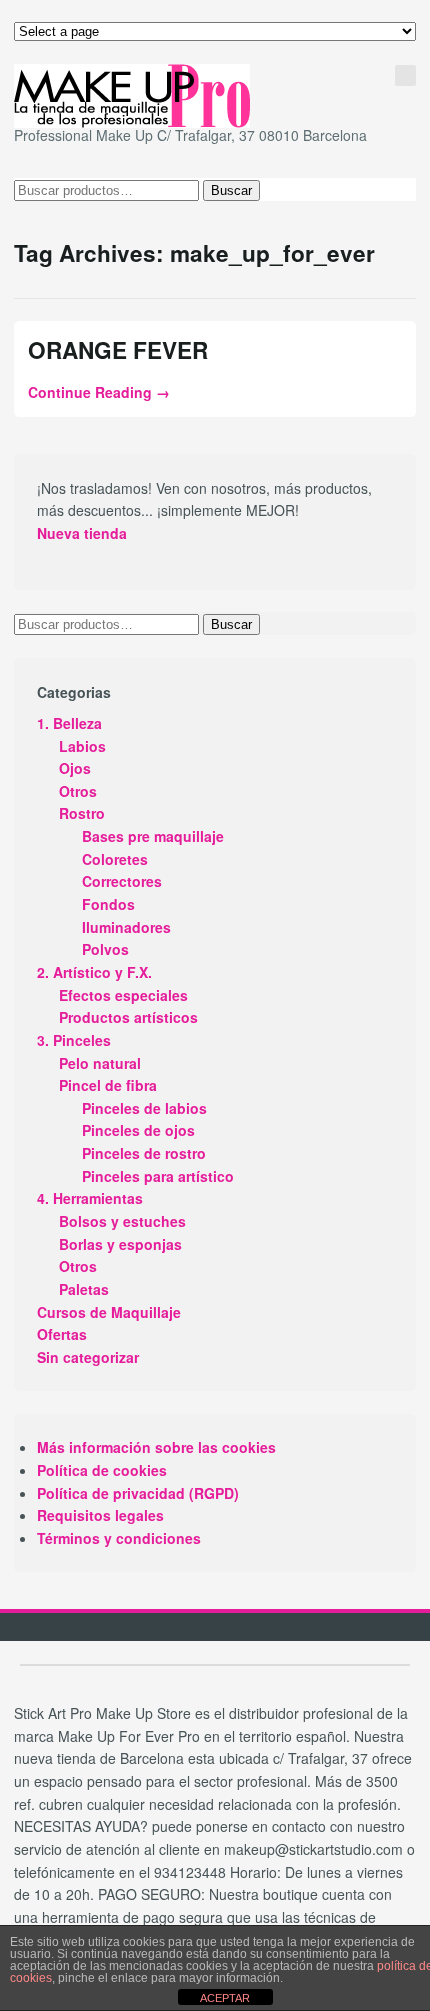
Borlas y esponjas (120, 1244)
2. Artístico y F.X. (94, 972)
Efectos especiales (123, 995)
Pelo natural (100, 1063)
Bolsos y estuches (122, 1221)
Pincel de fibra (108, 1085)
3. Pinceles (74, 1040)
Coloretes (115, 859)
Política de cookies (102, 1470)
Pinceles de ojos (138, 1130)
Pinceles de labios (144, 1108)
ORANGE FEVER (118, 350)
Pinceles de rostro (144, 1153)
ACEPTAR (225, 1998)
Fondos (108, 904)
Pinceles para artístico (158, 1176)
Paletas (84, 1289)
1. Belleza (69, 723)
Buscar (231, 190)
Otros (78, 791)
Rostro (82, 813)
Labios (82, 746)
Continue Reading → (99, 392)
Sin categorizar (88, 1357)
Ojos (75, 768)
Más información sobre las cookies (156, 1447)
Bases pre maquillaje (153, 836)
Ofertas (62, 1334)
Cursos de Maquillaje (109, 1312)
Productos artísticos (128, 1017)
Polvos (105, 949)
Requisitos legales (100, 1515)
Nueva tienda (82, 533)
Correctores (122, 881)
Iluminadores (126, 927)
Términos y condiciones (119, 1538)
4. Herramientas (90, 1198)
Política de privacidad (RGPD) (138, 1493)
